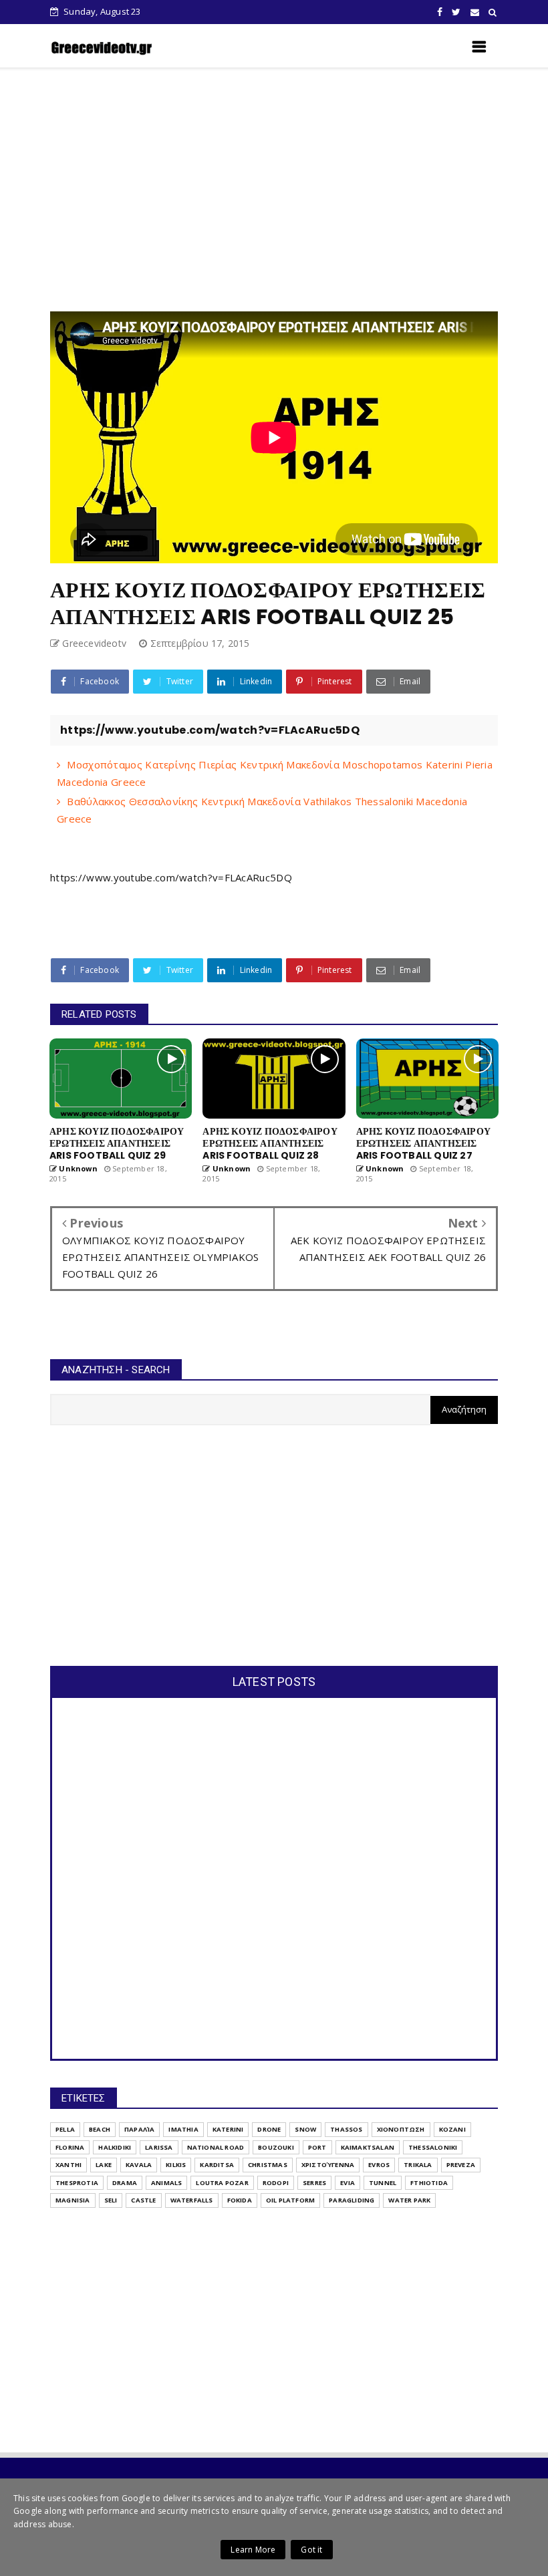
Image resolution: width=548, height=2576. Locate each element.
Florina (70, 2147)
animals (166, 2183)
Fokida (240, 2200)
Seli (111, 2200)
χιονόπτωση (401, 2129)
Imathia (183, 2129)
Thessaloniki (433, 2147)
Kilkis (176, 2165)
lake (104, 2165)
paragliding (352, 2200)
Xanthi (68, 2165)
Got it (311, 2550)
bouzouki (276, 2147)
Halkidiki (115, 2147)
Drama (125, 2183)
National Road (216, 2147)
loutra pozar (222, 2183)
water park (409, 2200)
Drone (269, 2129)
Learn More (253, 2550)
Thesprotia (77, 2183)
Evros (379, 2165)
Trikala (418, 2165)
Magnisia (73, 2200)
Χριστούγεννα (328, 2165)
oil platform (290, 2200)
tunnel (383, 2183)
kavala (139, 2165)
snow (305, 2129)
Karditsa (217, 2165)
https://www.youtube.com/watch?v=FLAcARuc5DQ (171, 877)
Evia (348, 2183)
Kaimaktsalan (368, 2147)
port (317, 2147)
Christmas (268, 2165)
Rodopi (276, 2183)
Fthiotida (429, 2183)
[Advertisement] (299, 190)
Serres (314, 2183)
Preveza (461, 2165)
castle (143, 2200)
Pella (65, 2129)
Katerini (228, 2129)
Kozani (452, 2129)
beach (100, 2129)
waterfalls (192, 2200)
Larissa (159, 2147)
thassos (346, 2129)
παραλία (139, 2129)
